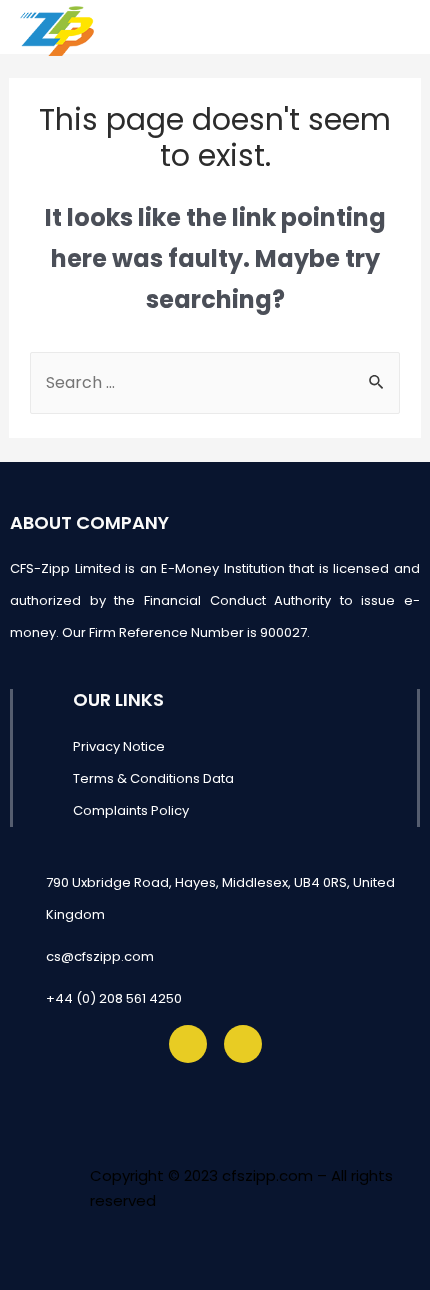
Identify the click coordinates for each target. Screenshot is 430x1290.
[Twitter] (188, 1044)
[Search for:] (215, 382)
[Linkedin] (243, 1044)
